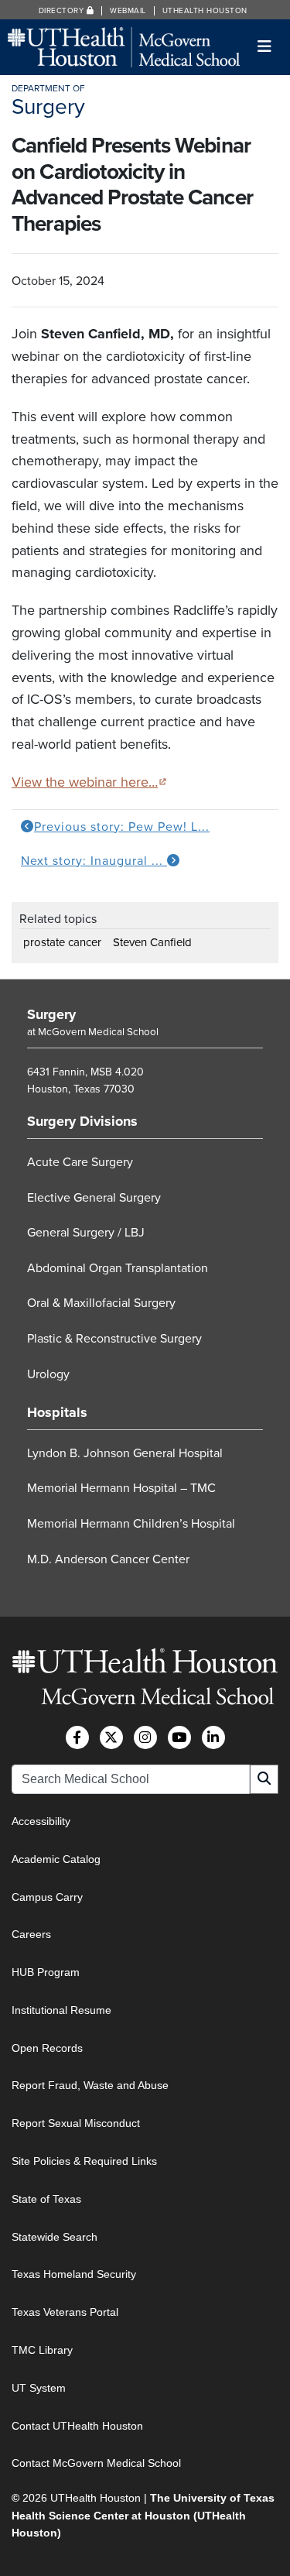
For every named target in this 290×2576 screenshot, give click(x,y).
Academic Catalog (56, 1859)
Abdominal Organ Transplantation (118, 1268)
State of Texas (46, 2199)
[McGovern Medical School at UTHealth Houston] (124, 46)
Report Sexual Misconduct (76, 2123)
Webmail (128, 11)
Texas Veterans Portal (65, 2312)
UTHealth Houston (205, 11)
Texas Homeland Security (74, 2274)
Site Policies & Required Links (84, 2161)
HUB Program (46, 1972)
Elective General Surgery (94, 1198)
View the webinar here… (89, 782)
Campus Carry (47, 1897)
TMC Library (42, 2350)
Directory (63, 11)
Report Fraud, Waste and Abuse (90, 2085)
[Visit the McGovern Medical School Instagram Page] (145, 1737)
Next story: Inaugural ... (94, 861)
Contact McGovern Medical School (96, 2463)
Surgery (51, 1014)
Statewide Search (55, 2237)
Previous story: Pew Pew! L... (122, 827)
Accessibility (41, 1821)
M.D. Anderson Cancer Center (108, 1559)
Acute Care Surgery (80, 1162)
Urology (48, 1374)
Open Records (47, 2048)
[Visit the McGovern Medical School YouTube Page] (179, 1737)
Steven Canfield (152, 942)
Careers (31, 1934)
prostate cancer (62, 942)
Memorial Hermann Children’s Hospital (131, 1524)
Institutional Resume (61, 2010)
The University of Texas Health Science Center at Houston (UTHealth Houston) (143, 2515)
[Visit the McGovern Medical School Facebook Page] (77, 1737)
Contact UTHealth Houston (77, 2426)
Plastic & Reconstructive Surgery (114, 1339)
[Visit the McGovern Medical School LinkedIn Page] (213, 1737)
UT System (39, 2388)
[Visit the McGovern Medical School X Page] (111, 1737)
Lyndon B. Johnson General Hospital (125, 1453)
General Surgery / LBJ (86, 1233)
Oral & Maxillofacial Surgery (101, 1303)
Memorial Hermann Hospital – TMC (121, 1488)
